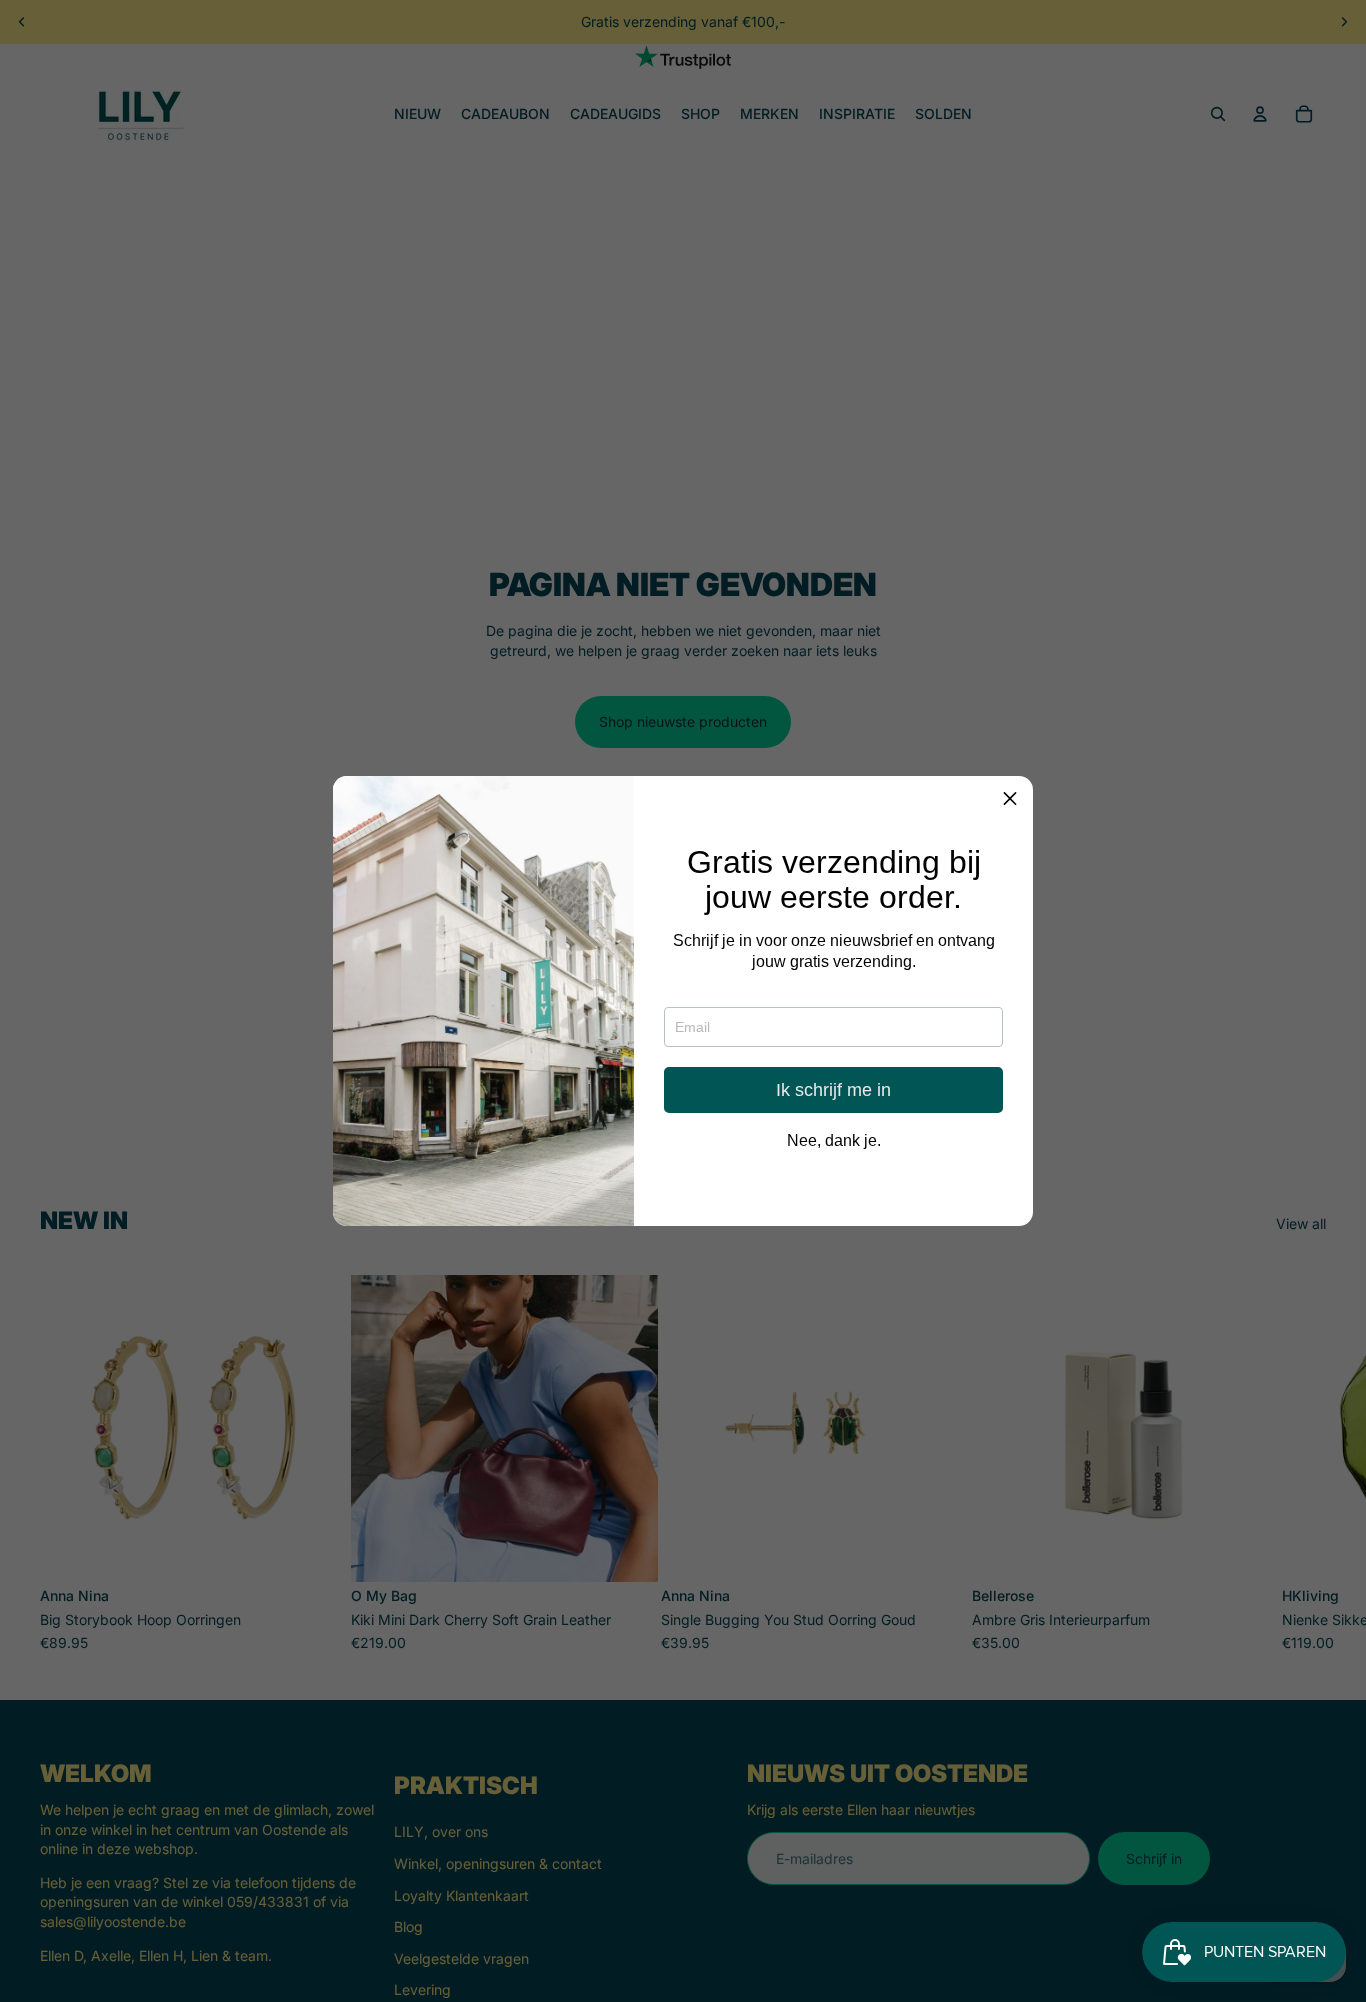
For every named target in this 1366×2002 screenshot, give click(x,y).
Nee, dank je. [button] (834, 1142)
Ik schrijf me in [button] (833, 1091)
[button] (1010, 799)
